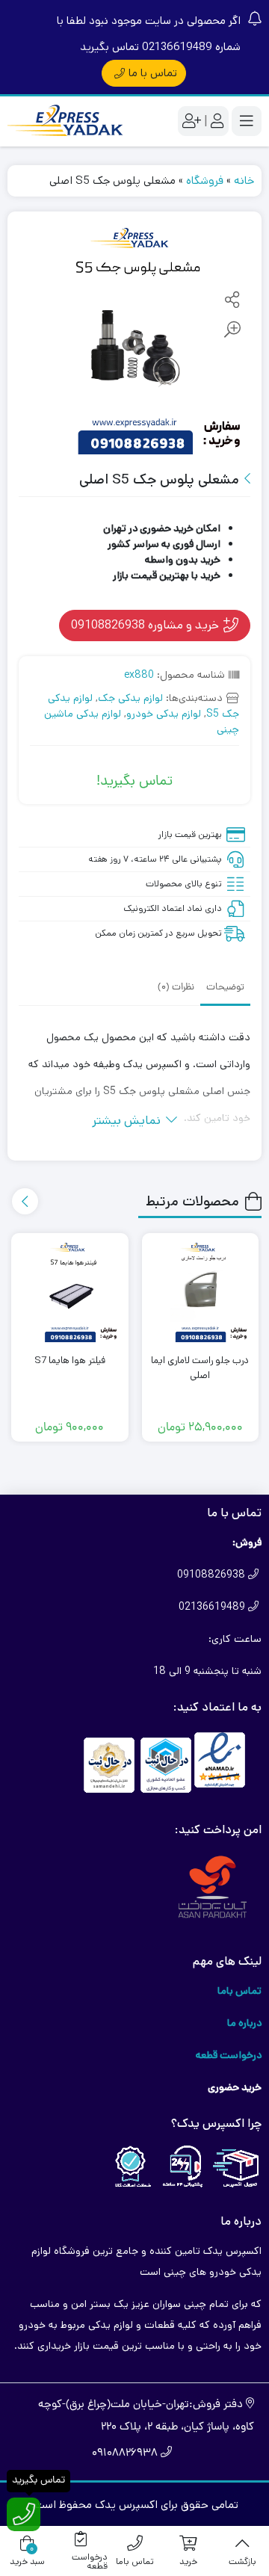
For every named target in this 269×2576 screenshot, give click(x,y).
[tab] (225, 986)
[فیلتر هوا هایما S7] (70, 1292)
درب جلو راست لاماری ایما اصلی (200, 1368)
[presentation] (25, 1201)
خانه (244, 180)
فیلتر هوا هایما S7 (70, 1360)
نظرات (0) (176, 988)
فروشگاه (205, 180)
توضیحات (225, 988)
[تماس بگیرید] (24, 2514)
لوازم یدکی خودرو (164, 714)
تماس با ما (153, 73)
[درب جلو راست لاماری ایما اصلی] (201, 1292)
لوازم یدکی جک (130, 698)
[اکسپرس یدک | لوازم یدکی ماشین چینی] (67, 121)
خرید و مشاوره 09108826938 (146, 625)
